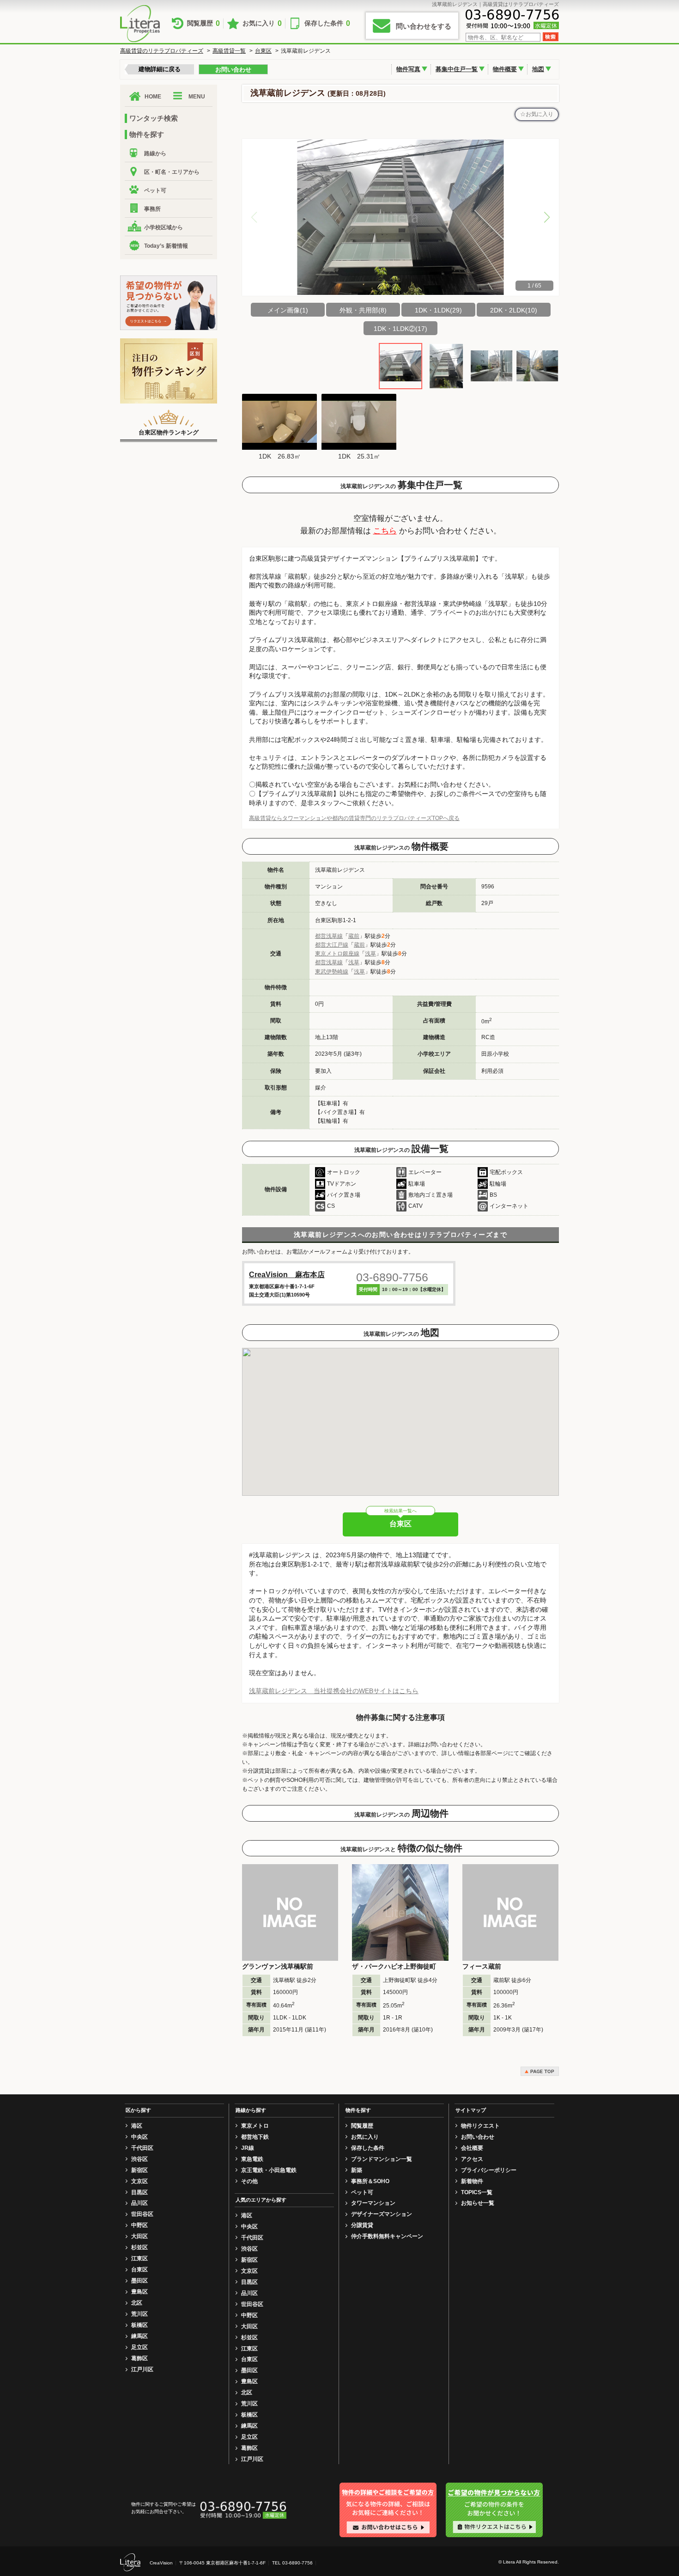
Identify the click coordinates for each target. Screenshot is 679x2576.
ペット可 (155, 190)
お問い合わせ (233, 70)
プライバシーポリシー (489, 2170)
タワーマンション (373, 2203)
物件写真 (408, 69)
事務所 (152, 209)
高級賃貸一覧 (229, 51)
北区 (137, 2303)
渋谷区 (139, 2159)
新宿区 (139, 2170)
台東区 (263, 51)
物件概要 (505, 69)
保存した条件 (327, 23)
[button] (547, 217)
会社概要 (472, 2148)
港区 (137, 2126)
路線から (155, 153)
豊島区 (139, 2292)
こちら (385, 531)
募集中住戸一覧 (457, 69)
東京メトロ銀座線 (337, 954)
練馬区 (139, 2336)
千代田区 (142, 2148)
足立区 (139, 2347)
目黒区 (139, 2192)
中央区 (139, 2137)
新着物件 (472, 2181)
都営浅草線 (329, 936)
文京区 (139, 2181)
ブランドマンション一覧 (382, 2159)
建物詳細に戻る (160, 69)
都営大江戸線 (332, 945)
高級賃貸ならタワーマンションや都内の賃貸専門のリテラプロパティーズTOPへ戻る (354, 818)
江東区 (139, 2258)
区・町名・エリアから (172, 172)
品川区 (139, 2203)
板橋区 (139, 2325)
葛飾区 (139, 2358)
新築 (357, 2170)
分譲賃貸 (362, 2225)
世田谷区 (142, 2214)
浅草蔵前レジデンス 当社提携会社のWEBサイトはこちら (334, 1691)
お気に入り (262, 23)
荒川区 (139, 2314)
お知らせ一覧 (478, 2203)
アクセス (472, 2159)
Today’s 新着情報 (166, 246)
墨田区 (139, 2281)
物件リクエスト (480, 2126)
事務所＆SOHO (370, 2181)
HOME (153, 97)
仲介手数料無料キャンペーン (387, 2236)
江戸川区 (142, 2369)
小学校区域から (164, 227)
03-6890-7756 (392, 1277)
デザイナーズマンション (382, 2214)
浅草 (370, 954)
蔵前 (354, 936)
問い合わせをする (424, 26)
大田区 (139, 2236)
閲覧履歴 (203, 23)
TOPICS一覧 (477, 2192)
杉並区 (139, 2247)
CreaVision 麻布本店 (287, 1275)
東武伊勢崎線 (332, 972)
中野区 (139, 2225)
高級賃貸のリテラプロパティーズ (162, 51)
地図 (538, 69)
